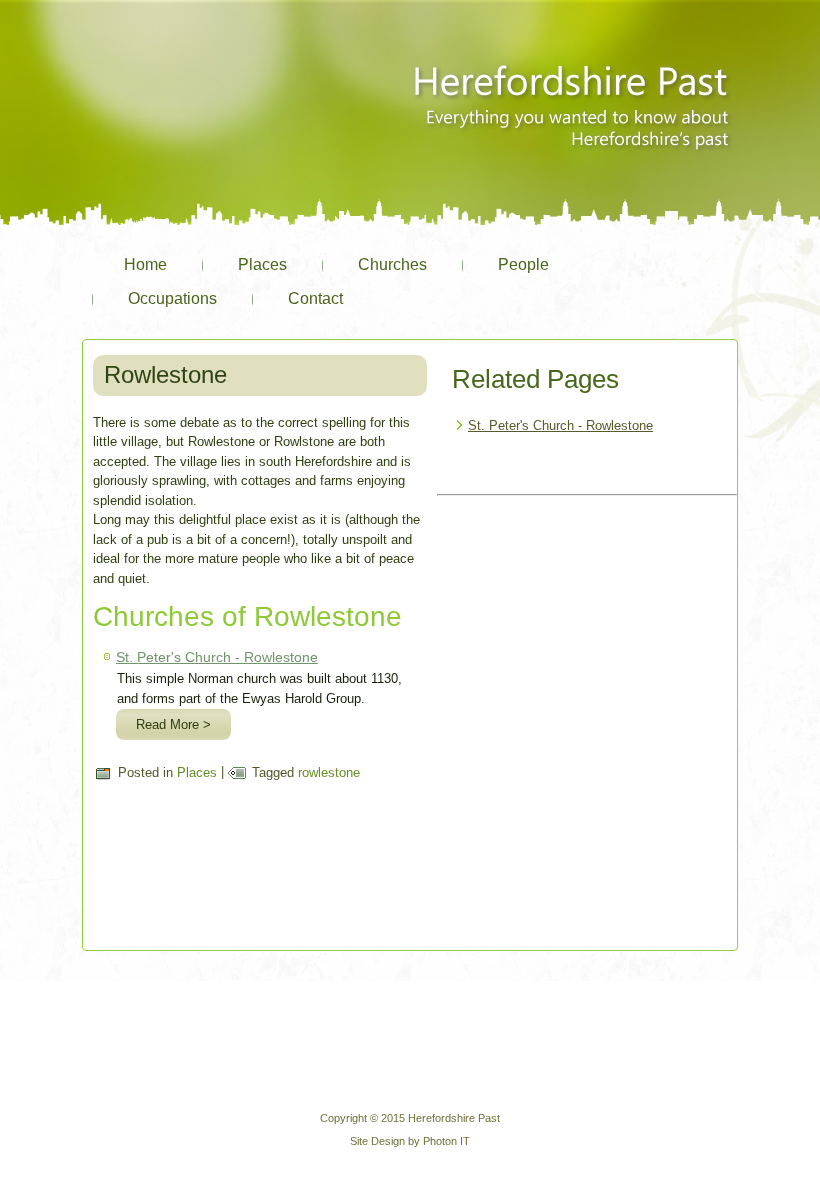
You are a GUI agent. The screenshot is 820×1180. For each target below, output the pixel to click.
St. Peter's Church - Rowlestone (217, 657)
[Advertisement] (587, 628)
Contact (315, 298)
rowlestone (329, 772)
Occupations (172, 298)
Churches (392, 264)
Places (262, 264)
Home (145, 264)
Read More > (173, 724)
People (523, 264)
